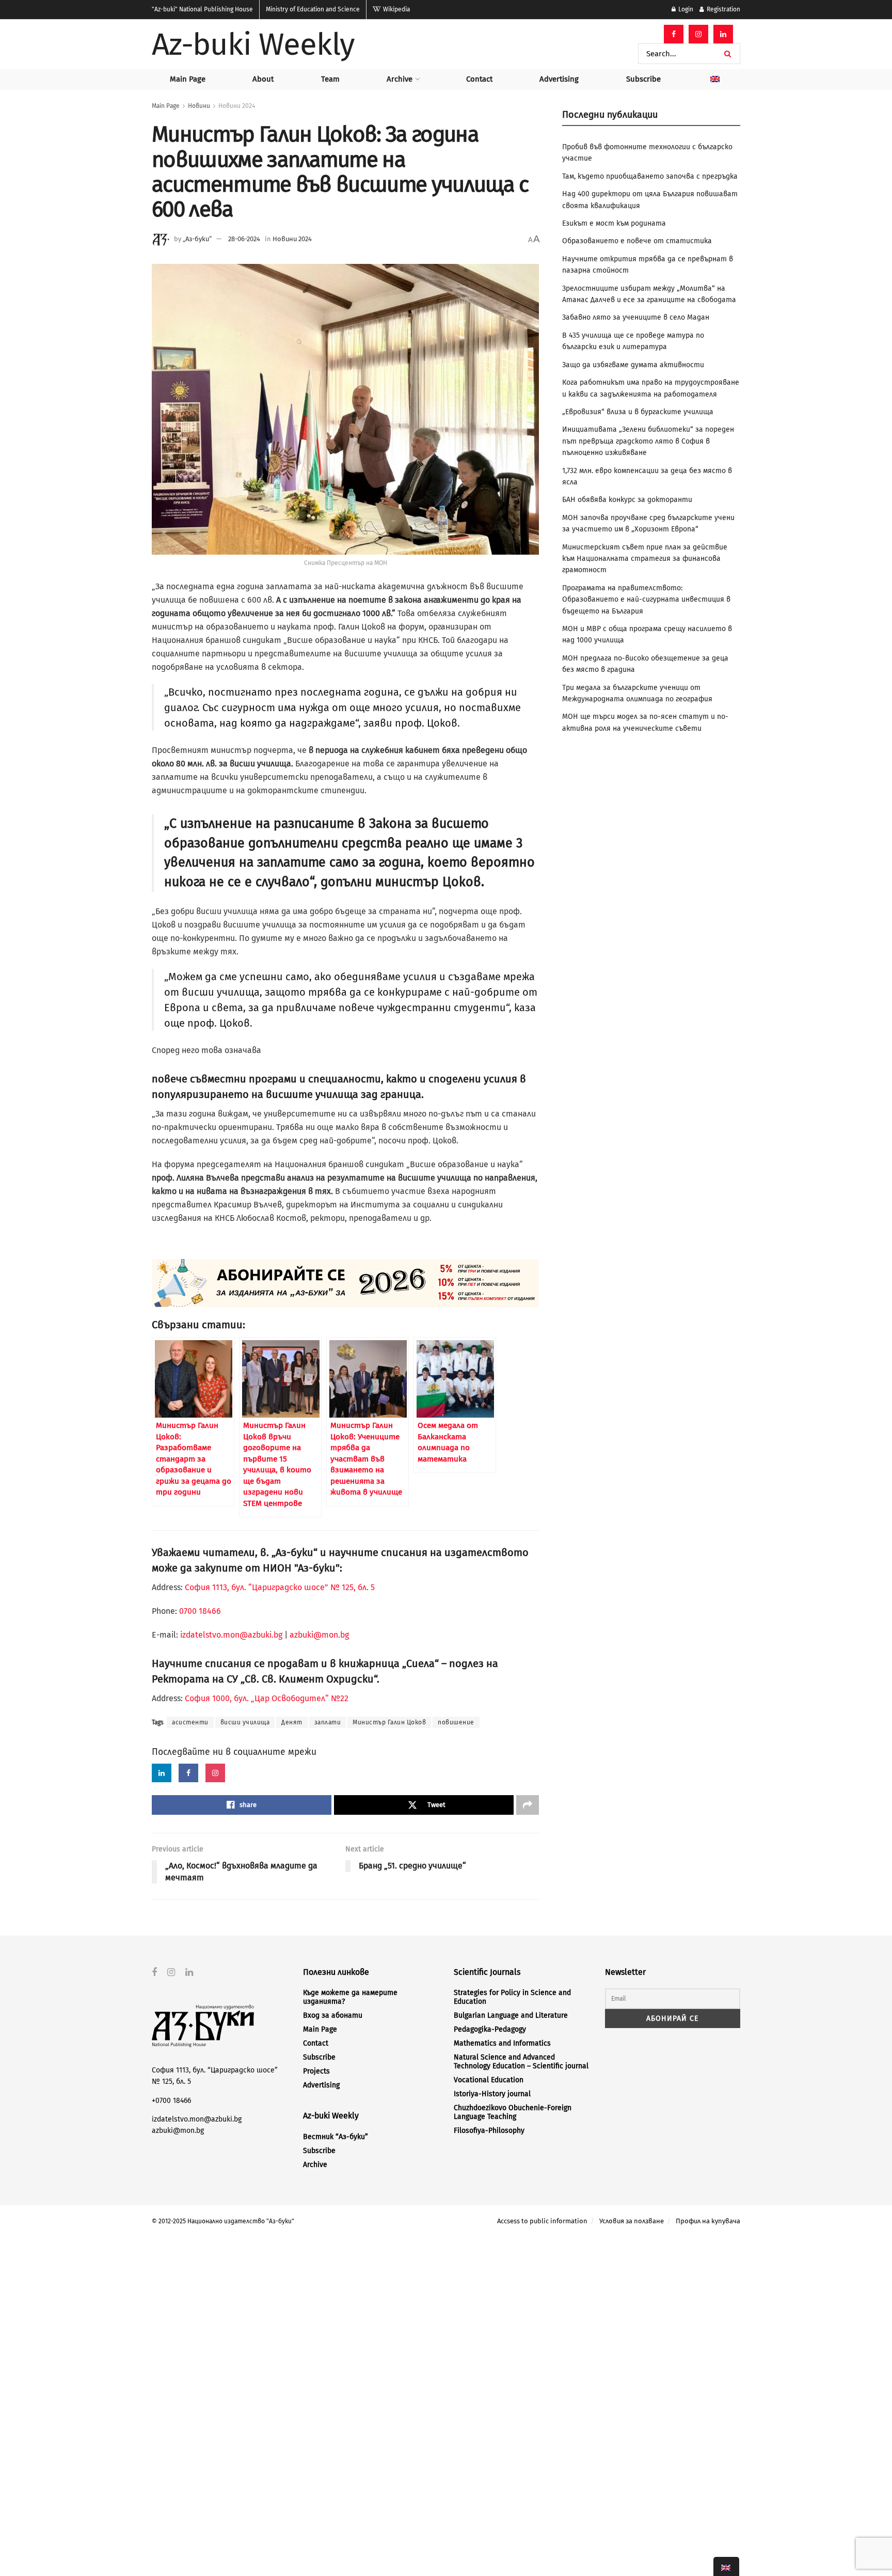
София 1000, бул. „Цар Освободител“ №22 (267, 1698)
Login (685, 9)
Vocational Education (489, 2080)
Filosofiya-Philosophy (489, 2131)
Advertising (559, 79)
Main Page (188, 79)
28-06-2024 (244, 239)
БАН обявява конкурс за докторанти (627, 500)
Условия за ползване (632, 2221)
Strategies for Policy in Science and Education (512, 1997)
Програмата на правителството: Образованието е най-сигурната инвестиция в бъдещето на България (646, 600)
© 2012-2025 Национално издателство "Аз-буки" (223, 2221)
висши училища (245, 1722)
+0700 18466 (171, 2101)
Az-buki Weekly (253, 44)
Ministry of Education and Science (313, 9)
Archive (400, 79)
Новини (199, 106)
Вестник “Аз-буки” (336, 2137)
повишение (456, 1722)
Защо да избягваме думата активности (633, 365)
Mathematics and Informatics (502, 2043)
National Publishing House (202, 9)
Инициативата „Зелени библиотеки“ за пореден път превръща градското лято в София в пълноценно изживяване (648, 441)
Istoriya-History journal (492, 2094)
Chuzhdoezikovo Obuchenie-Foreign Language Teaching (513, 2112)
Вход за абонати (333, 2015)
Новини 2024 (237, 106)
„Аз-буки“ (197, 239)
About (263, 79)
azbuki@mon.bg (319, 1635)
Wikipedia (396, 9)
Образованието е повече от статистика (637, 241)
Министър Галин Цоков (389, 1722)
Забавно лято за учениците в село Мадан (636, 317)
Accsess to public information (542, 2221)
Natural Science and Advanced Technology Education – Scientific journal (521, 2062)
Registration (723, 9)
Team (330, 79)
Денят (292, 1722)
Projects (316, 2071)
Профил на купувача (708, 2221)
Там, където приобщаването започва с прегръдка (650, 176)
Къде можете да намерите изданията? (350, 1997)
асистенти (190, 1722)
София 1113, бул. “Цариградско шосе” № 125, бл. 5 (279, 1587)
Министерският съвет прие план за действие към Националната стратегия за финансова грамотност (645, 559)
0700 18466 (200, 1611)
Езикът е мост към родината (614, 223)
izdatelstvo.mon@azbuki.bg (231, 1635)
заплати (328, 1722)
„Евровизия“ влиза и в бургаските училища (638, 412)
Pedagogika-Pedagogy (490, 2029)
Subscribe (643, 79)
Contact (479, 79)
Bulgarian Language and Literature (511, 2015)
